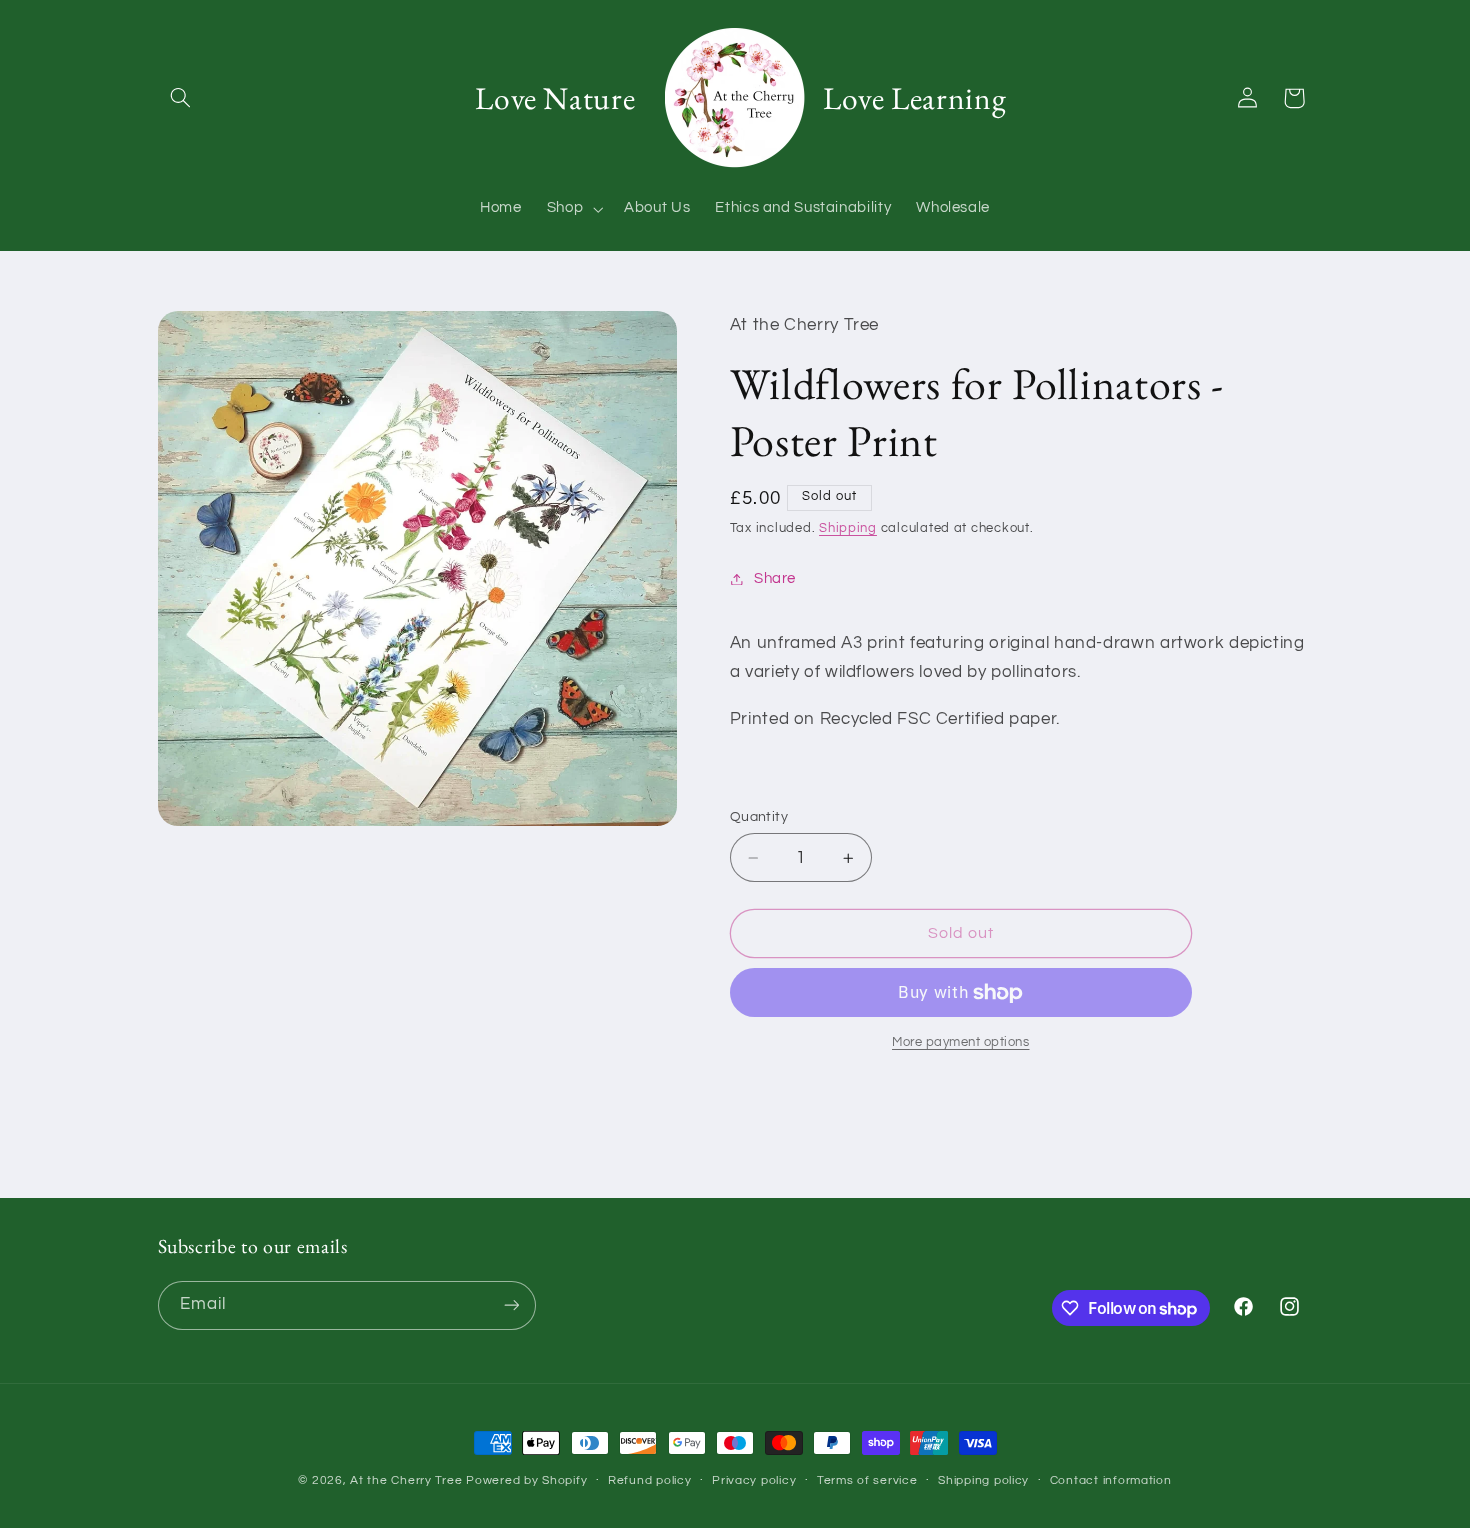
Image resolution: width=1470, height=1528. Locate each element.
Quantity (759, 817)
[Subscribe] (511, 1305)
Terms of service (867, 1480)
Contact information (1111, 1480)
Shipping (848, 528)
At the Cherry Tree (406, 1480)
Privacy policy (754, 1480)
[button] (181, 98)
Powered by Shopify (526, 1480)
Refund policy (650, 1480)
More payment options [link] (961, 1042)
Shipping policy (983, 1480)
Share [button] (775, 578)
